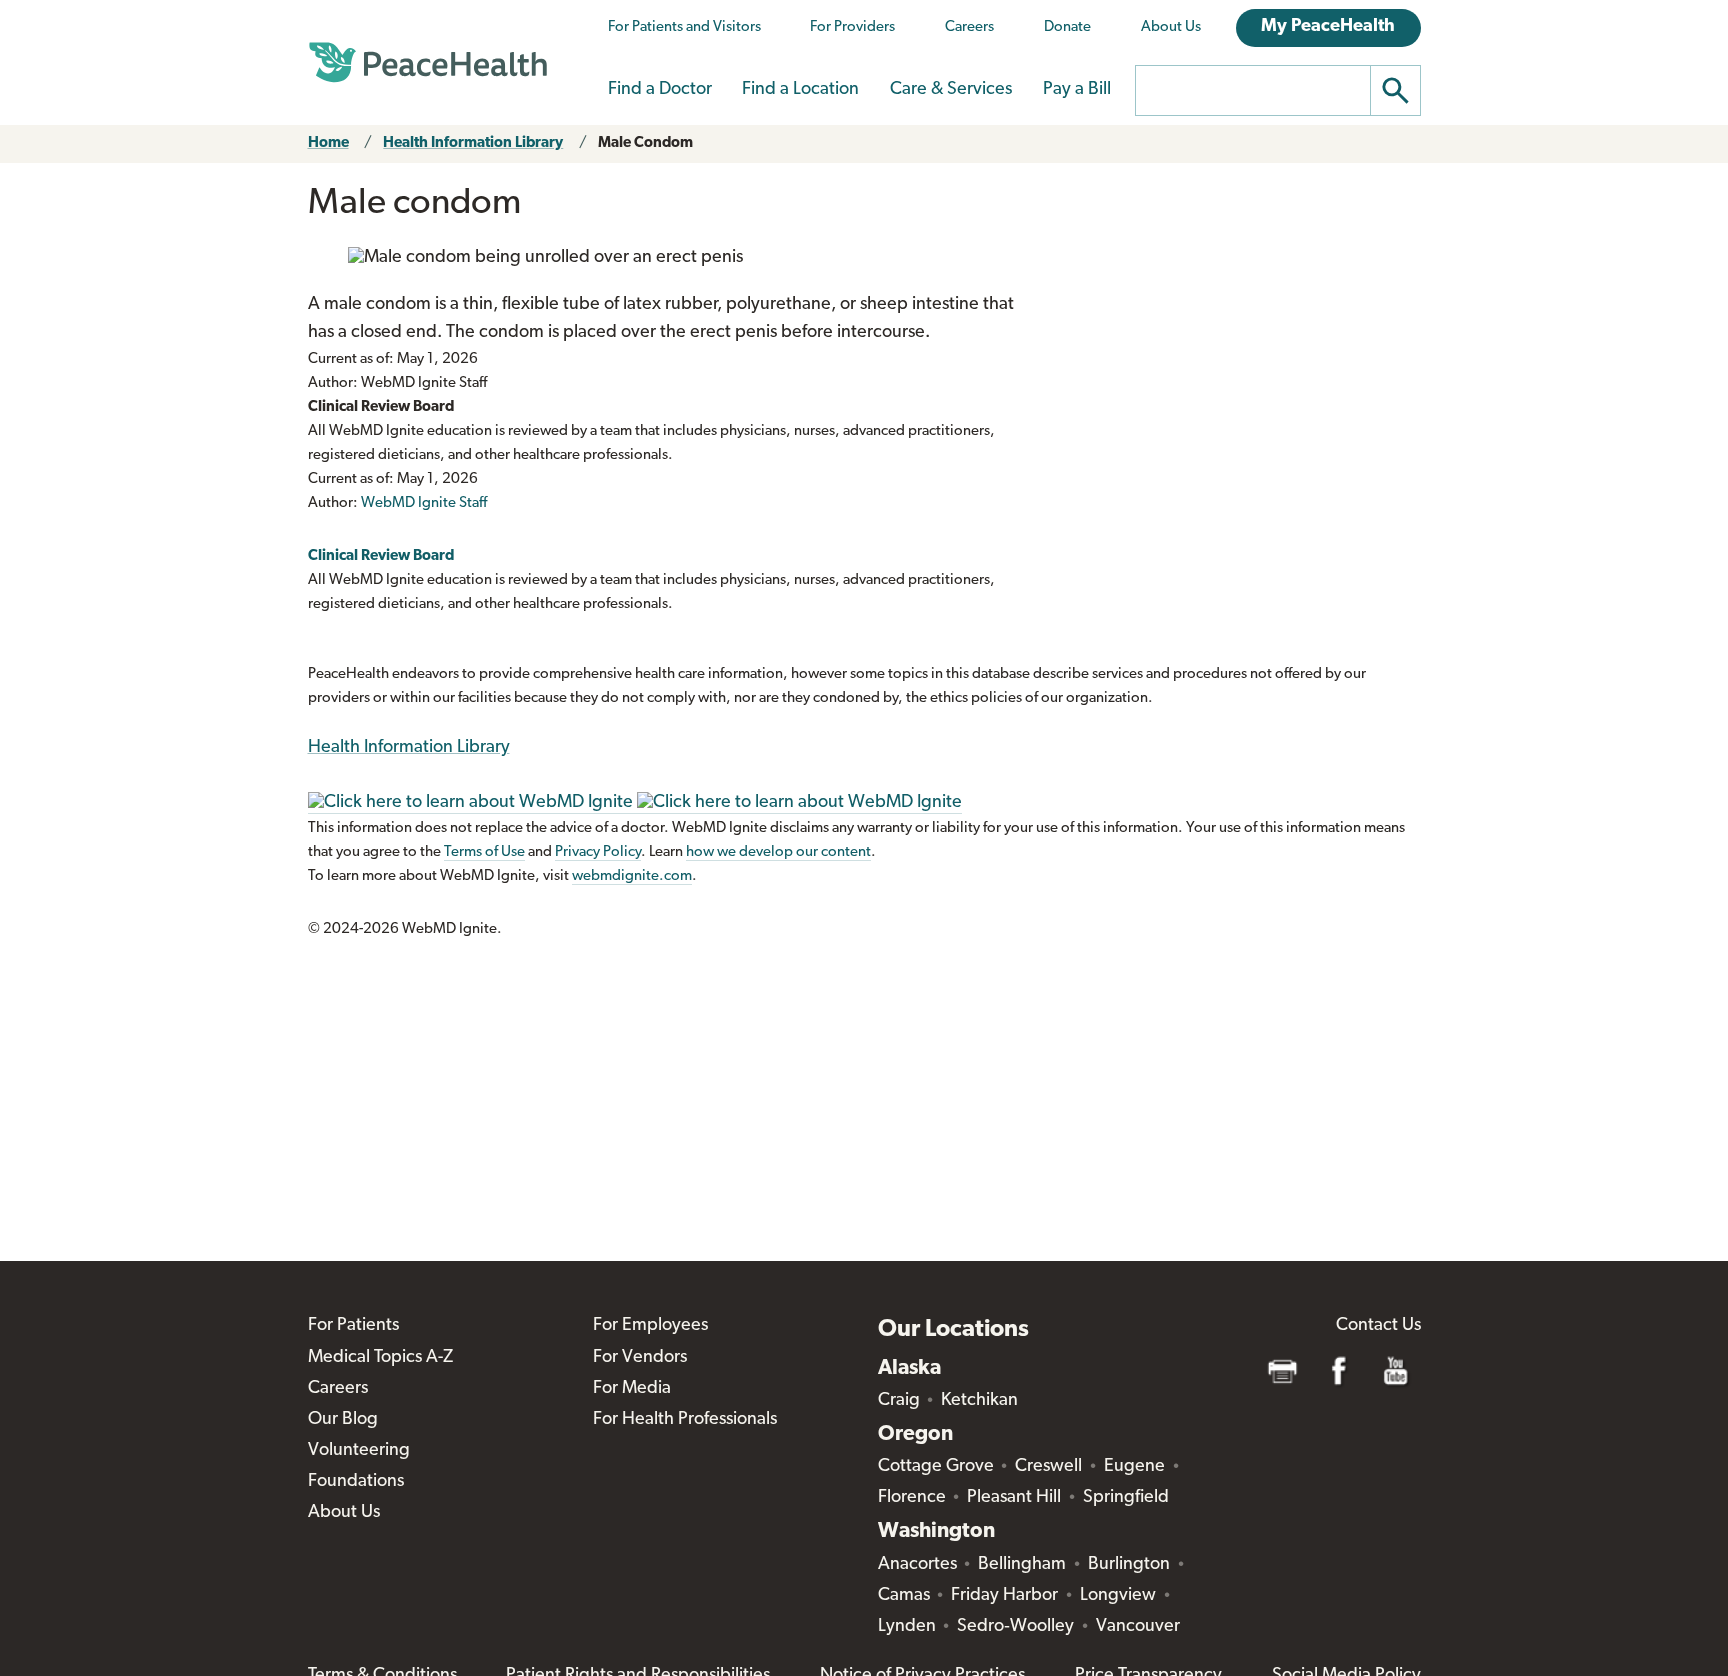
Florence (912, 1498)
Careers (969, 27)
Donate (1067, 27)
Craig (899, 1401)
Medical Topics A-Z (380, 1358)
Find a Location (800, 90)
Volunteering (359, 1451)
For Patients (353, 1326)
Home (328, 143)
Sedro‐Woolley (1015, 1627)
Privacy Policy (598, 852)
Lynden (907, 1627)
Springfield (1126, 1498)
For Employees (650, 1326)
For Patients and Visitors (684, 27)
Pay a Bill (1077, 90)
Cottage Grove (936, 1467)
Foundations (356, 1482)
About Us (1171, 27)
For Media (632, 1389)
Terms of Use (484, 852)
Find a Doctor (660, 90)
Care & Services (951, 90)
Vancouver (1138, 1627)
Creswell (1048, 1467)
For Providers (852, 27)
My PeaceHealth (1328, 27)
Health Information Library (473, 143)
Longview (1118, 1596)
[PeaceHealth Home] (428, 63)
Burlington (1129, 1565)
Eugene (1134, 1467)
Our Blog (343, 1420)
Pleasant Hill (1014, 1498)
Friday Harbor (1004, 1596)
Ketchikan (979, 1401)
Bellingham (1022, 1565)
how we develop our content (778, 852)
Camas (904, 1596)
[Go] (1396, 90)
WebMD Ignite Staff (424, 503)
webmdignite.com (632, 876)
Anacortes (917, 1565)
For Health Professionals (685, 1420)
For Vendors (640, 1358)
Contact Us (1378, 1326)
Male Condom (645, 143)
